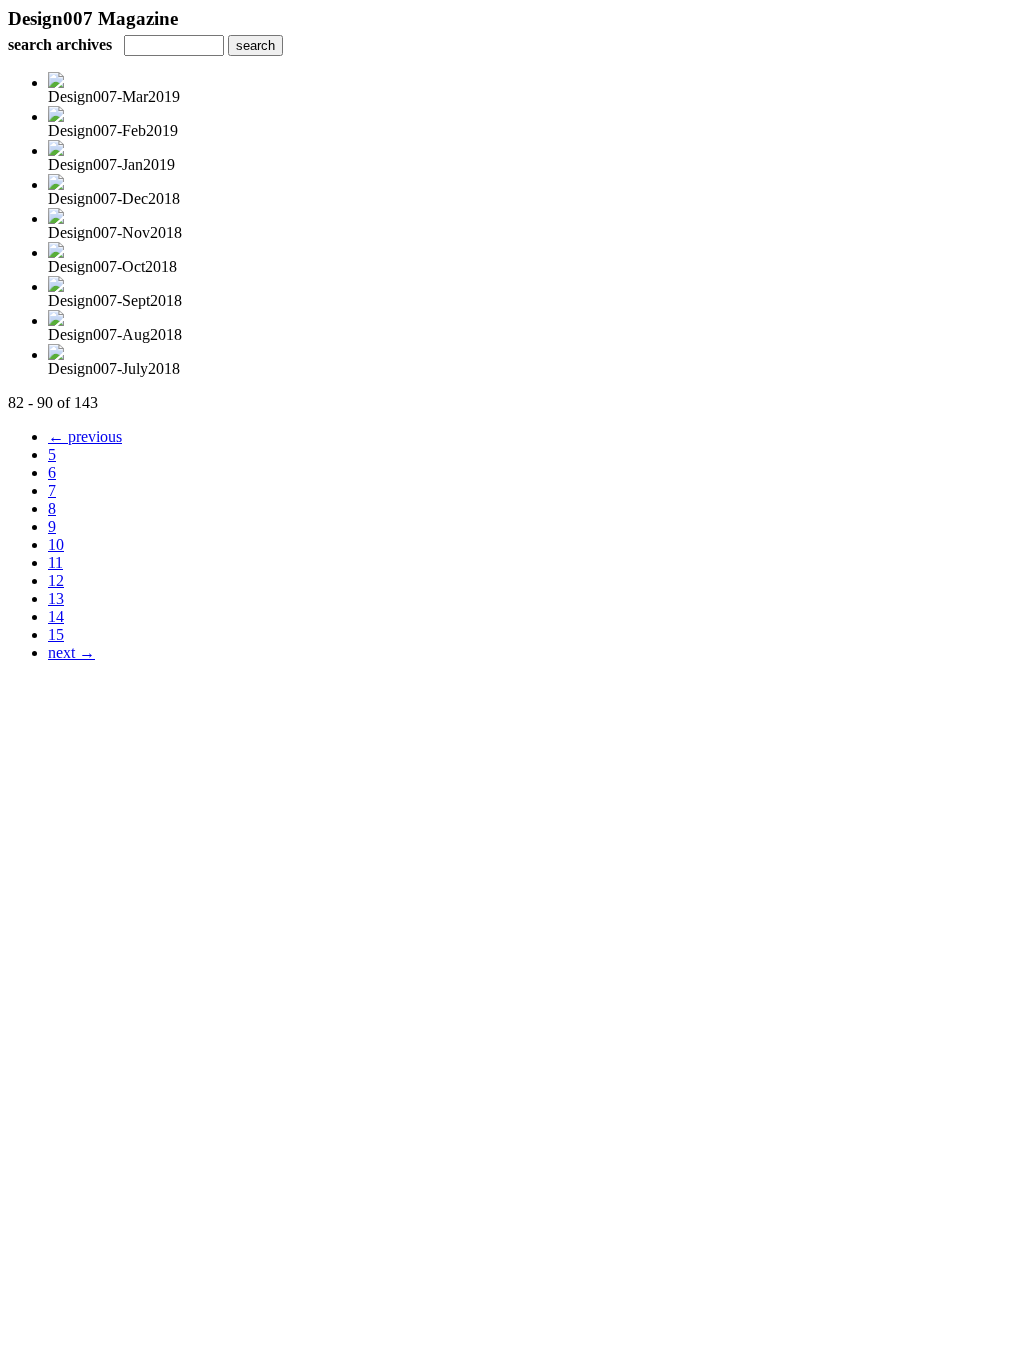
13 (56, 598)
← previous (85, 436)
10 (56, 544)
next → (71, 652)
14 (56, 616)
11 (55, 562)
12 (56, 580)
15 (56, 634)
